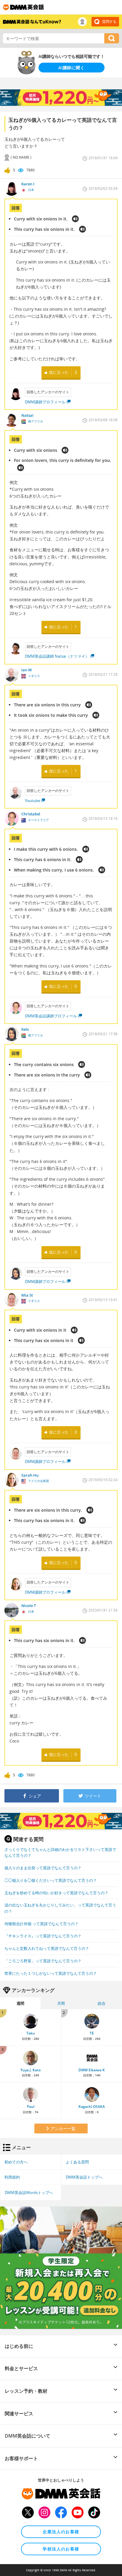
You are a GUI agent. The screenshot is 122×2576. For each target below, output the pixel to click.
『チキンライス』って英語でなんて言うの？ (43, 1936)
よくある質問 (77, 2162)
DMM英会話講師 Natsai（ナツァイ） (57, 656)
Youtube (32, 801)
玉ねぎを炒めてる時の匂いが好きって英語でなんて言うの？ (56, 1893)
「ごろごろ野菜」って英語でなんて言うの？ (43, 1961)
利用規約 (12, 2177)
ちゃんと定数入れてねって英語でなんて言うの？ (47, 1948)
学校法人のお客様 (61, 2549)
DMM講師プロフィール (45, 402)
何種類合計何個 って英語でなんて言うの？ (41, 1924)
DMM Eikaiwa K (92, 2070)
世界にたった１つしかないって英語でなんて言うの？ (51, 1973)
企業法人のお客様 (61, 2532)
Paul (31, 2107)
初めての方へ (16, 2162)
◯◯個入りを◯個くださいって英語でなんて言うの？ (51, 1880)
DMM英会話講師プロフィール (51, 1016)
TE (92, 2033)
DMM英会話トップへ (84, 2177)
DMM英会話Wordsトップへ (29, 2193)
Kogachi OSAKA (92, 2107)
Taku (31, 2033)
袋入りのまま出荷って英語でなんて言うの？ (43, 1868)
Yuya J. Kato (30, 2070)
